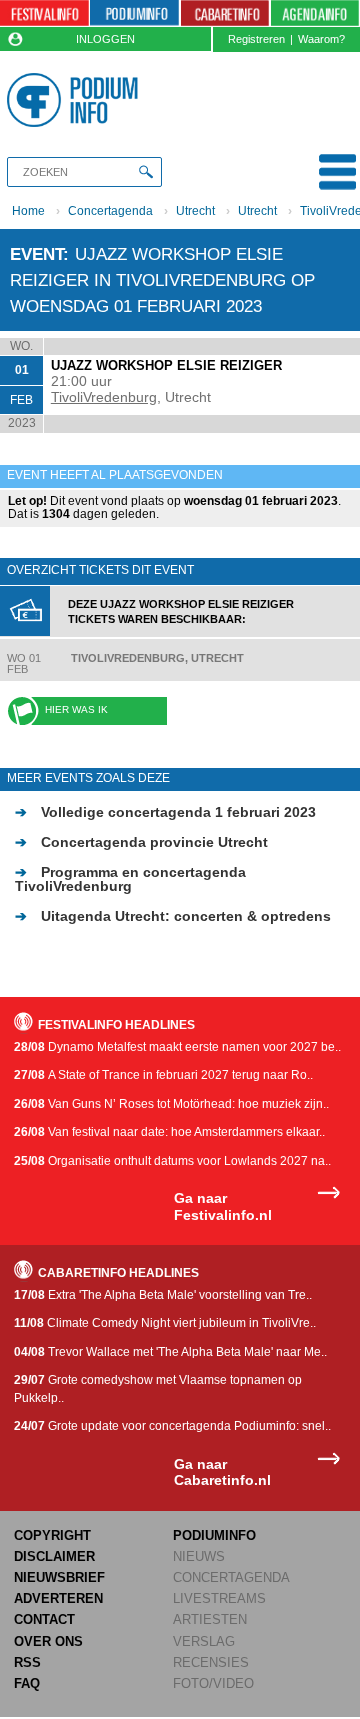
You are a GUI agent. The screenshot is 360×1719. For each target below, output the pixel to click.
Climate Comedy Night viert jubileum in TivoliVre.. (165, 1323)
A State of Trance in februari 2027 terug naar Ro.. (163, 1075)
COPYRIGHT (52, 1535)
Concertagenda (110, 211)
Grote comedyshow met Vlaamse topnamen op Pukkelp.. (158, 1388)
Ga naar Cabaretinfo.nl (222, 1472)
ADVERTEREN (58, 1598)
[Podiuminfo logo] (75, 100)
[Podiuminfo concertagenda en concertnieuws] (134, 13)
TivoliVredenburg (104, 397)
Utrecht (195, 211)
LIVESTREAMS (219, 1598)
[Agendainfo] (315, 13)
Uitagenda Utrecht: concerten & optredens (173, 916)
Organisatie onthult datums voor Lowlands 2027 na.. (172, 1161)
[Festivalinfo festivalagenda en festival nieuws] (44, 13)
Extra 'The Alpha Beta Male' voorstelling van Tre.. (163, 1295)
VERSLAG (204, 1641)
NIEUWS (199, 1556)
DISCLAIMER (54, 1556)
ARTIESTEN (210, 1619)
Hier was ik (76, 709)
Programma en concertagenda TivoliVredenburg (130, 879)
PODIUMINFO (214, 1535)
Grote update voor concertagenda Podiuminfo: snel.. (172, 1426)
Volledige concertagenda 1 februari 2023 (165, 812)
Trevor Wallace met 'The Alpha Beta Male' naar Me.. (170, 1352)
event (36, 254)
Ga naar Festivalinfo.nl (223, 1206)
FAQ (27, 1683)
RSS (27, 1662)
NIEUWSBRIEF (59, 1577)
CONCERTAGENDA (231, 1577)
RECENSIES (211, 1662)
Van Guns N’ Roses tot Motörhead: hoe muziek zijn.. (171, 1104)
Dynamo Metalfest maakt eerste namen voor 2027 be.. (177, 1047)
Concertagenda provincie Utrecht (141, 842)
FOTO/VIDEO (213, 1683)
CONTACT (44, 1619)
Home (28, 211)
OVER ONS (48, 1641)
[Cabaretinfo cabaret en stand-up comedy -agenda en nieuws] (225, 13)
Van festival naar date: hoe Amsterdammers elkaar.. (169, 1132)
